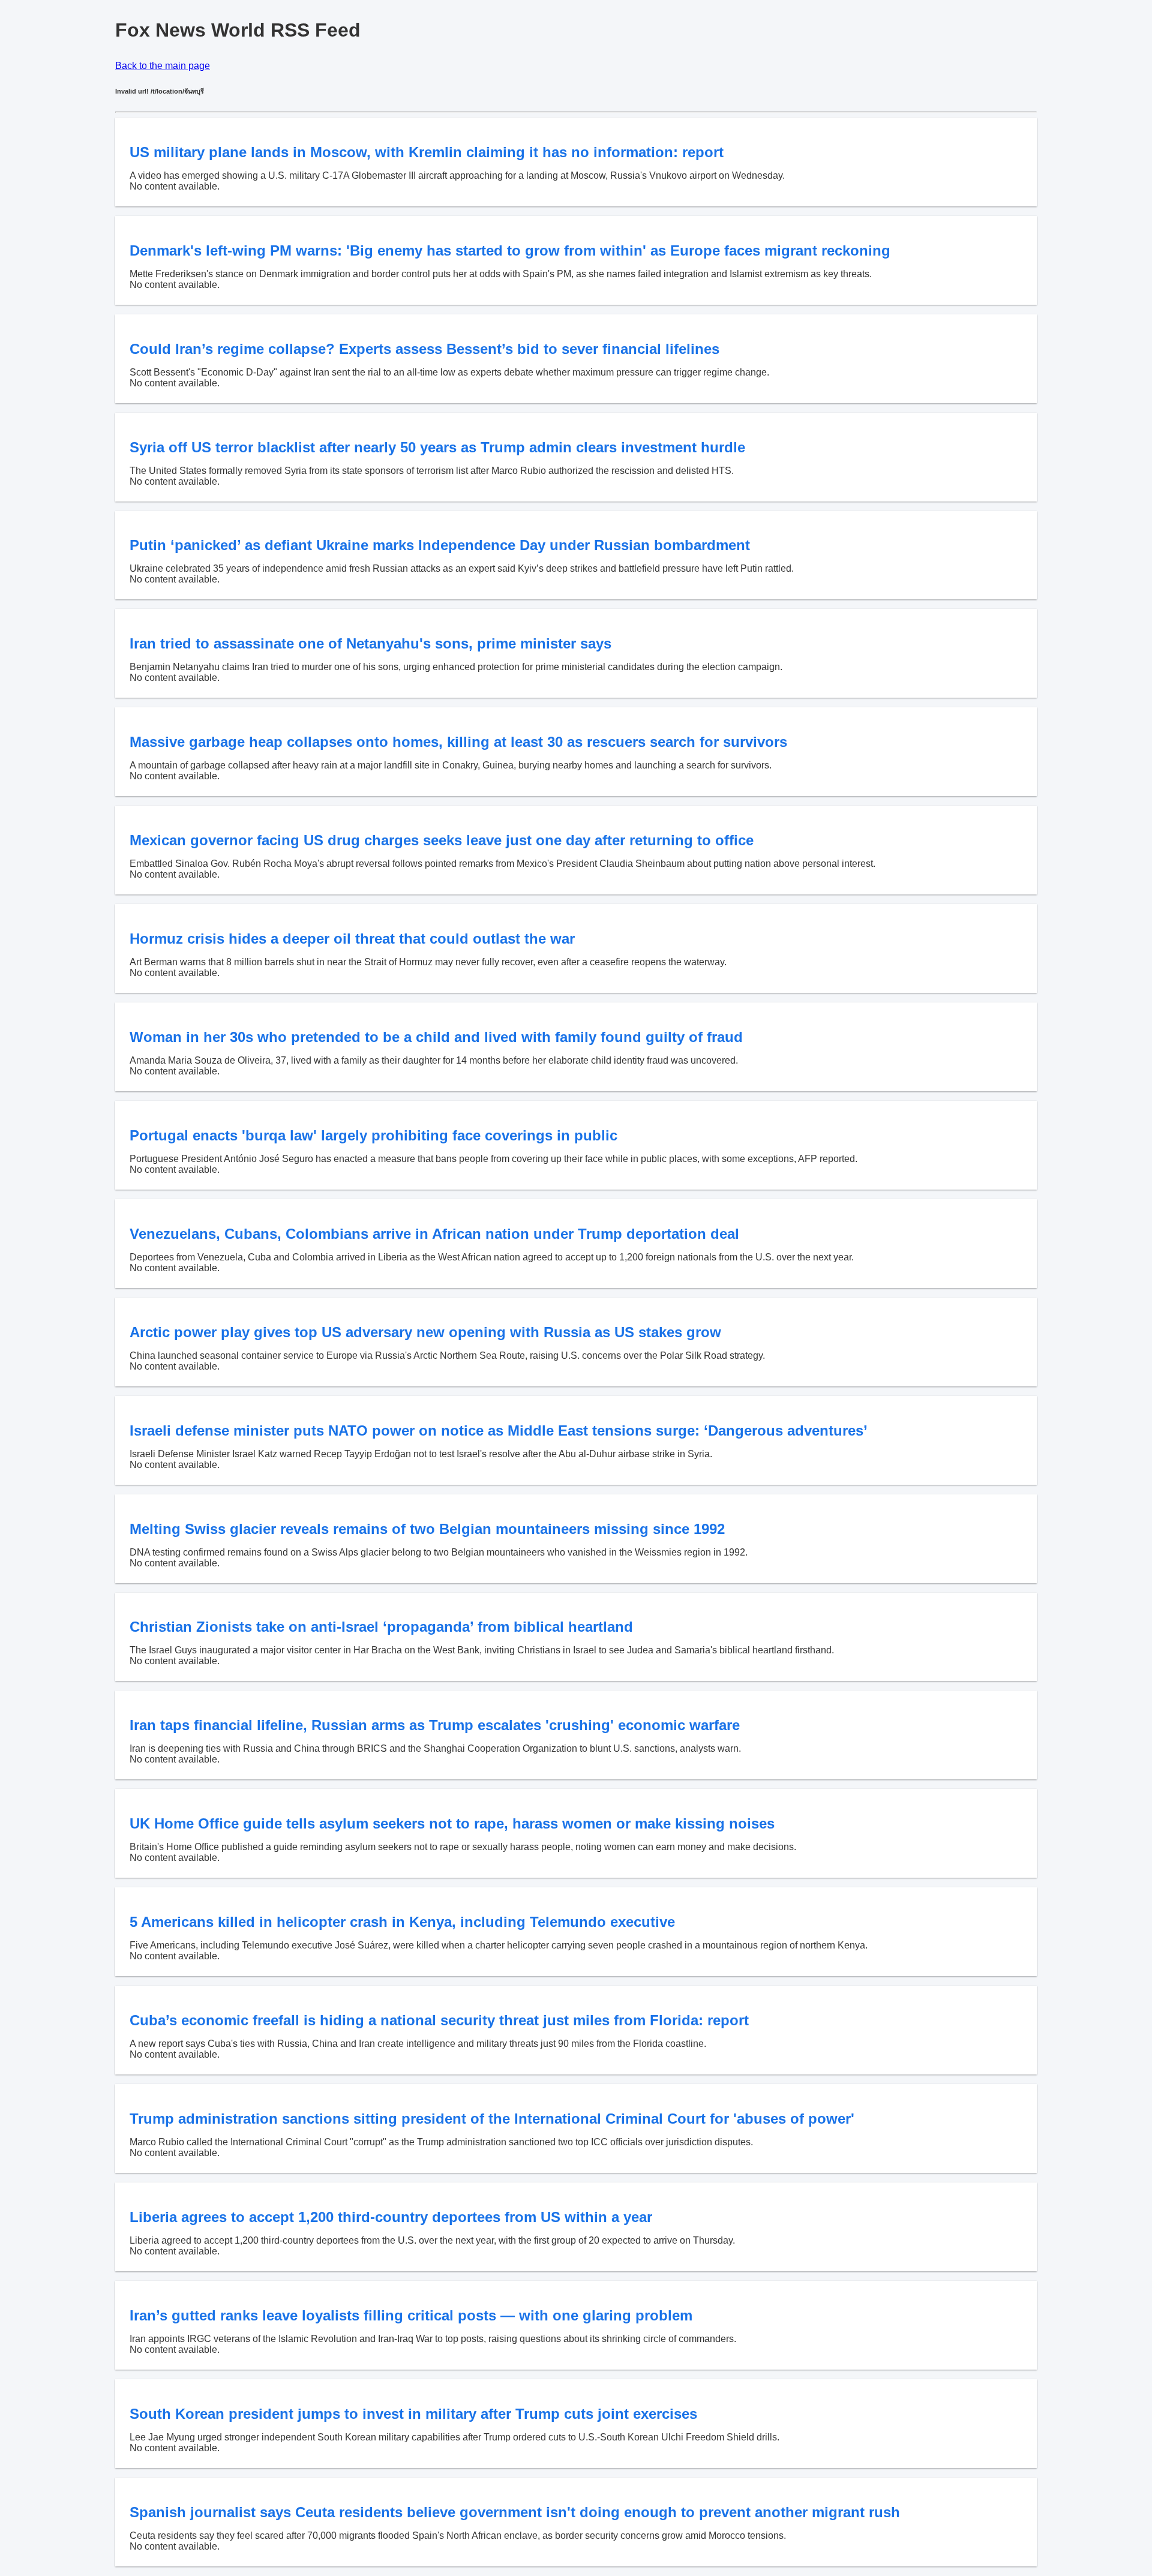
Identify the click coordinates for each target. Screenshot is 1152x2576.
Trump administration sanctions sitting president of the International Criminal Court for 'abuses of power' (492, 2119)
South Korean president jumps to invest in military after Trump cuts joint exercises (413, 2414)
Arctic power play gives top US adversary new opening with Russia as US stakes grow (425, 1332)
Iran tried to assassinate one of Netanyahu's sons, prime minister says (370, 643)
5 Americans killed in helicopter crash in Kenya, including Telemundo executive (402, 1922)
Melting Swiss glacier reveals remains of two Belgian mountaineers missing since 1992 (427, 1529)
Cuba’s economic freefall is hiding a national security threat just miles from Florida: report (439, 2020)
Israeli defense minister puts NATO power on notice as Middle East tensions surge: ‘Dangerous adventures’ (499, 1430)
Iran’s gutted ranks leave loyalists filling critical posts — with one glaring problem (411, 2315)
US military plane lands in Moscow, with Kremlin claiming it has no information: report (427, 152)
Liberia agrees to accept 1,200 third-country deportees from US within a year (391, 2217)
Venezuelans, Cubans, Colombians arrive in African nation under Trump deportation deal (434, 1234)
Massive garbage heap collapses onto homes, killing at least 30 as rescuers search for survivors (458, 742)
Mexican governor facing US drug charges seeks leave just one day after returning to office (442, 840)
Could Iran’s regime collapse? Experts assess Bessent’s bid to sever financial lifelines (424, 349)
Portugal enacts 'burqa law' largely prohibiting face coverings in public (373, 1135)
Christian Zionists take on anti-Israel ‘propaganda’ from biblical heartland (381, 1627)
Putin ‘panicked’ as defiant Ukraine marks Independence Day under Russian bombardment (440, 545)
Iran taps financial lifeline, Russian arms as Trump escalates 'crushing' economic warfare (435, 1725)
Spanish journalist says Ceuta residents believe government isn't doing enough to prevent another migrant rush (515, 2512)
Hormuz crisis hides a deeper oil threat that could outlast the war (352, 939)
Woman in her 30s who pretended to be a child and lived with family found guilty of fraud (436, 1037)
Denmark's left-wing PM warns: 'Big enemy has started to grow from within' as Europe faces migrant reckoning (510, 250)
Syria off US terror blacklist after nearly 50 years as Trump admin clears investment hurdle (437, 447)
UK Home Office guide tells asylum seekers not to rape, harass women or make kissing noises (452, 1823)
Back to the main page (163, 66)
